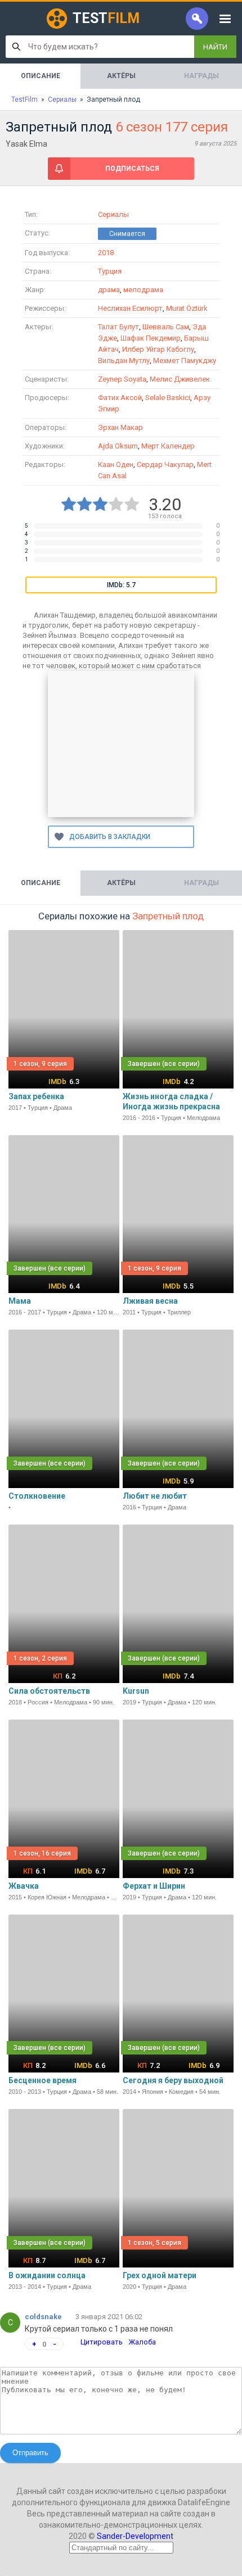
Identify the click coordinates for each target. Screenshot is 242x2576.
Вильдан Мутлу (124, 360)
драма (109, 290)
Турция (110, 271)
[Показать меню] (225, 19)
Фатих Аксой (120, 398)
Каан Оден (116, 464)
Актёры (121, 76)
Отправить (30, 2453)
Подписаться (132, 169)
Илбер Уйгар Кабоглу (158, 349)
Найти (215, 47)
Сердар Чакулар (165, 464)
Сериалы (113, 214)
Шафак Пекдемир (151, 338)
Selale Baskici (168, 398)
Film (106, 18)
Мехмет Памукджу (185, 360)
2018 (106, 253)
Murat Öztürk (187, 308)
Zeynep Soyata (122, 379)
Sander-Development (135, 2536)
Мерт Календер (168, 446)
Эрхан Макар (120, 427)
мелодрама (143, 290)
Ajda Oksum (118, 446)
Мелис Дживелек (180, 379)
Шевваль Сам (166, 327)
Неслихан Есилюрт (130, 308)
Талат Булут (118, 327)
